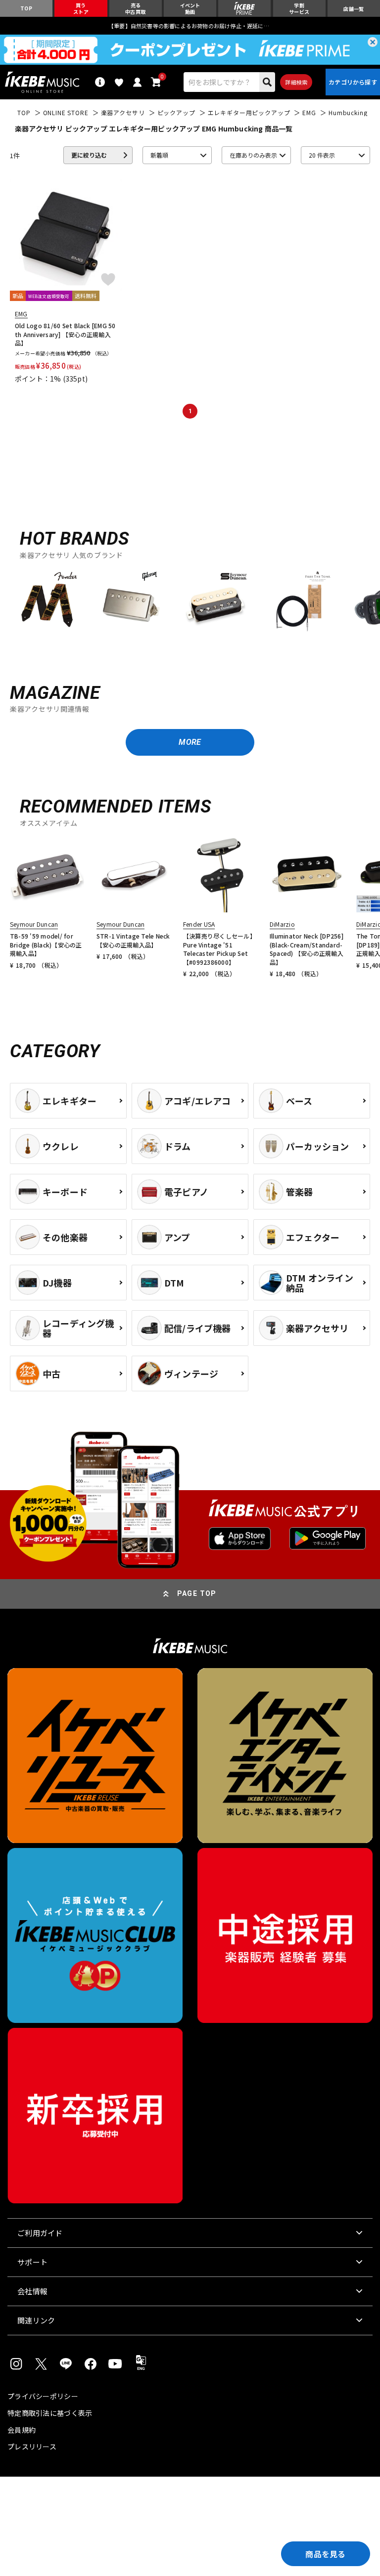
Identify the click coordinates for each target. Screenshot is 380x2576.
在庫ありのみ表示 (253, 155)
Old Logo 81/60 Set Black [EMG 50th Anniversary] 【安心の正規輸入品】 (65, 334)
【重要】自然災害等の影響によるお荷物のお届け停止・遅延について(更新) (190, 26)
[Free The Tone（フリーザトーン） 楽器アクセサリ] (299, 602)
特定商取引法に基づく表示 (50, 2413)
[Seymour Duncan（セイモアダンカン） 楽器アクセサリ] (215, 602)
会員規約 (22, 2430)
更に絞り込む (89, 155)
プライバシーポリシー (43, 2396)
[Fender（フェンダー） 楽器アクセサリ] (47, 602)
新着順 (159, 155)
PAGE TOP (197, 1593)
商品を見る (326, 2554)
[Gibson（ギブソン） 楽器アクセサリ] (131, 602)
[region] (190, 606)
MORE (190, 742)
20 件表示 (322, 155)
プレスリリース (32, 2447)
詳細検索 (296, 82)
